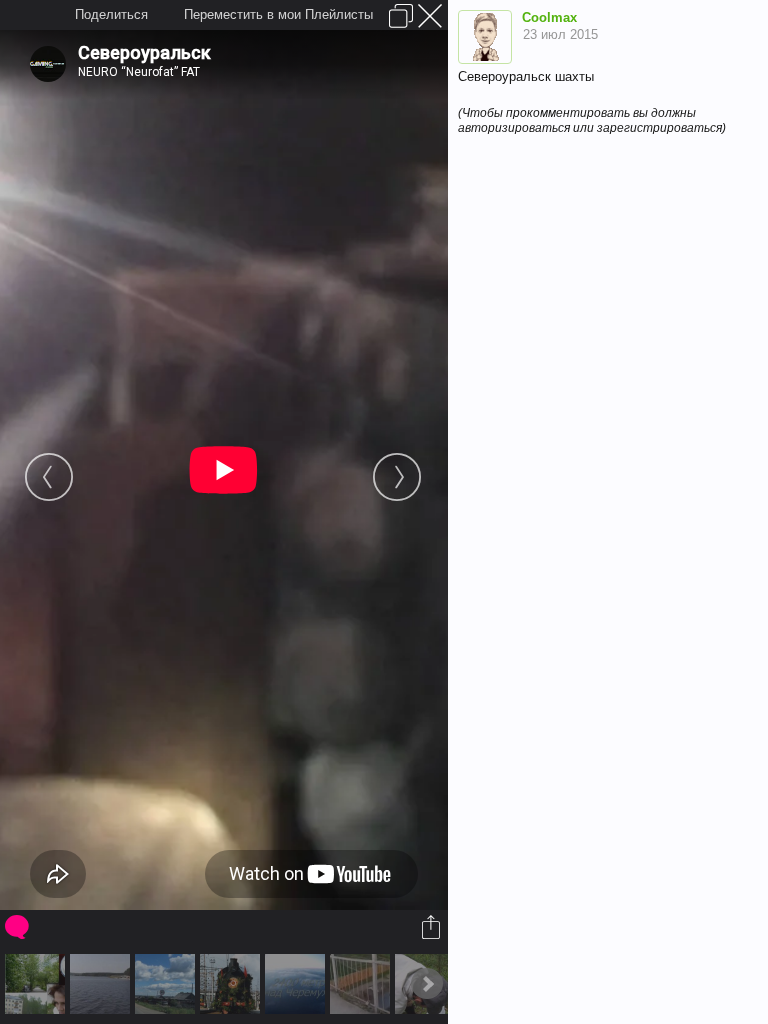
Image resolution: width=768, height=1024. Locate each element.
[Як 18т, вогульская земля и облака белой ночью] (297, 984)
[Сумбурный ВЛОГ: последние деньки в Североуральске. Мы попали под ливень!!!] (37, 984)
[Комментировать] (18, 927)
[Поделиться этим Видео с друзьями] (432, 927)
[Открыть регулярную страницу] (401, 16)
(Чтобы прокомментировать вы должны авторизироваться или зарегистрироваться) (592, 120)
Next (427, 984)
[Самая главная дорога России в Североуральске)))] (167, 984)
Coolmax (549, 17)
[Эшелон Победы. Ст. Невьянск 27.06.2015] (232, 984)
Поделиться (111, 14)
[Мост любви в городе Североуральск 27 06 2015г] (362, 984)
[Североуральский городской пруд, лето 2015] (102, 984)
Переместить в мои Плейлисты (278, 14)
